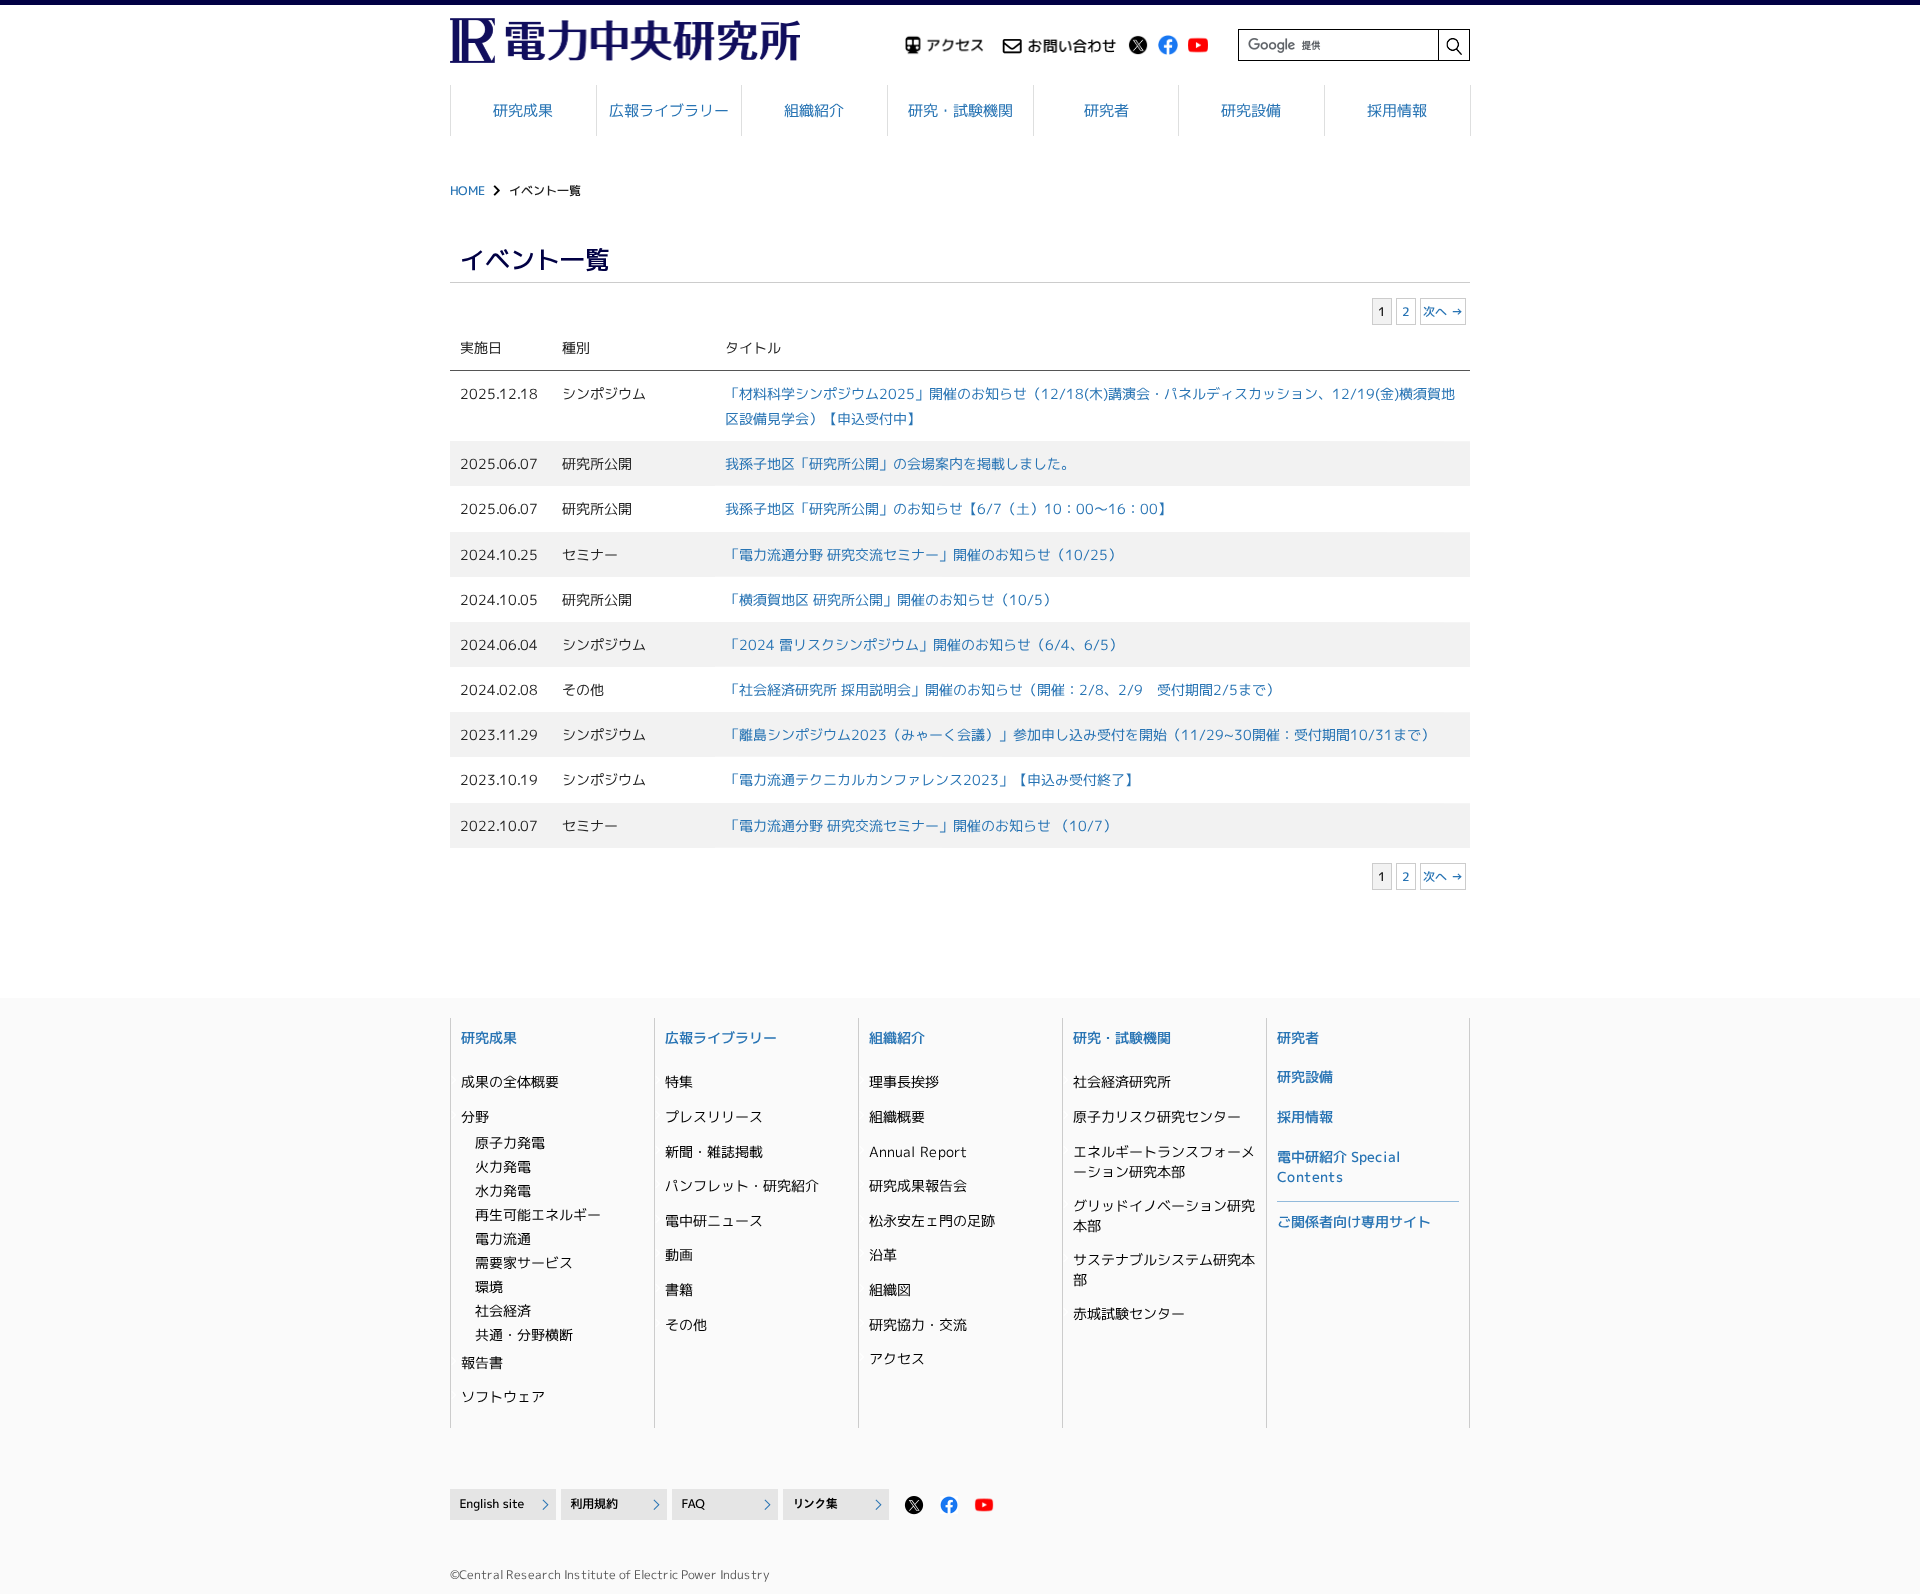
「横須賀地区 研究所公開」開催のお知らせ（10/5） (891, 599)
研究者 (1106, 110)
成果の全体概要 (510, 1081)
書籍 (679, 1289)
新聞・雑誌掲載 (714, 1151)
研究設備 (1252, 110)
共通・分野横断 (524, 1334)
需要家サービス (524, 1262)
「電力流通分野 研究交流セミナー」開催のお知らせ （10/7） (921, 824)
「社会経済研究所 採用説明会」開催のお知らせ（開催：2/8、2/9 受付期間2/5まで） (1002, 689)
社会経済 (503, 1310)
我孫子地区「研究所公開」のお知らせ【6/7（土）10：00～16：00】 (948, 508)
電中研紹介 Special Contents (1339, 1166)
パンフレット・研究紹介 (742, 1185)
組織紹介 (815, 110)
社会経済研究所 (1122, 1081)
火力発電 (503, 1166)
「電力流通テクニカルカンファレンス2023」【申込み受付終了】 (932, 779)
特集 (679, 1081)
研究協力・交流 (918, 1324)
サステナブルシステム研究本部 (1164, 1269)
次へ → (1443, 311)
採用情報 (1397, 110)
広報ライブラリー (669, 110)
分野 (475, 1116)
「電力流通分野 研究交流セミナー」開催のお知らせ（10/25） (923, 553)
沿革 (883, 1254)
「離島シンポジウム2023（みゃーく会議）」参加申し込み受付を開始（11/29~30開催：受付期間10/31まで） (1080, 734)
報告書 (482, 1362)
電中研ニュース (714, 1220)
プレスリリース (714, 1116)
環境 (489, 1286)
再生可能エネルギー (538, 1214)
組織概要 (897, 1116)
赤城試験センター (1129, 1313)
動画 (679, 1254)
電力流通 (503, 1238)
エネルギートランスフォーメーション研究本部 (1164, 1161)
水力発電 (503, 1190)
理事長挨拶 (904, 1081)
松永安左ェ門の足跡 (932, 1220)
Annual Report (918, 1151)
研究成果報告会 (918, 1185)
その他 (686, 1324)
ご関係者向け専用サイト (1354, 1221)
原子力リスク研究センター (1157, 1116)
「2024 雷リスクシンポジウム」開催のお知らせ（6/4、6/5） (924, 644)
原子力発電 (510, 1142)
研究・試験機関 (960, 110)
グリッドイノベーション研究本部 (1164, 1215)
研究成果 (523, 110)
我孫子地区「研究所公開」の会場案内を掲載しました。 (900, 463)
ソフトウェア (503, 1396)
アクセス (897, 1358)
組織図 (890, 1289)
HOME (467, 190)
